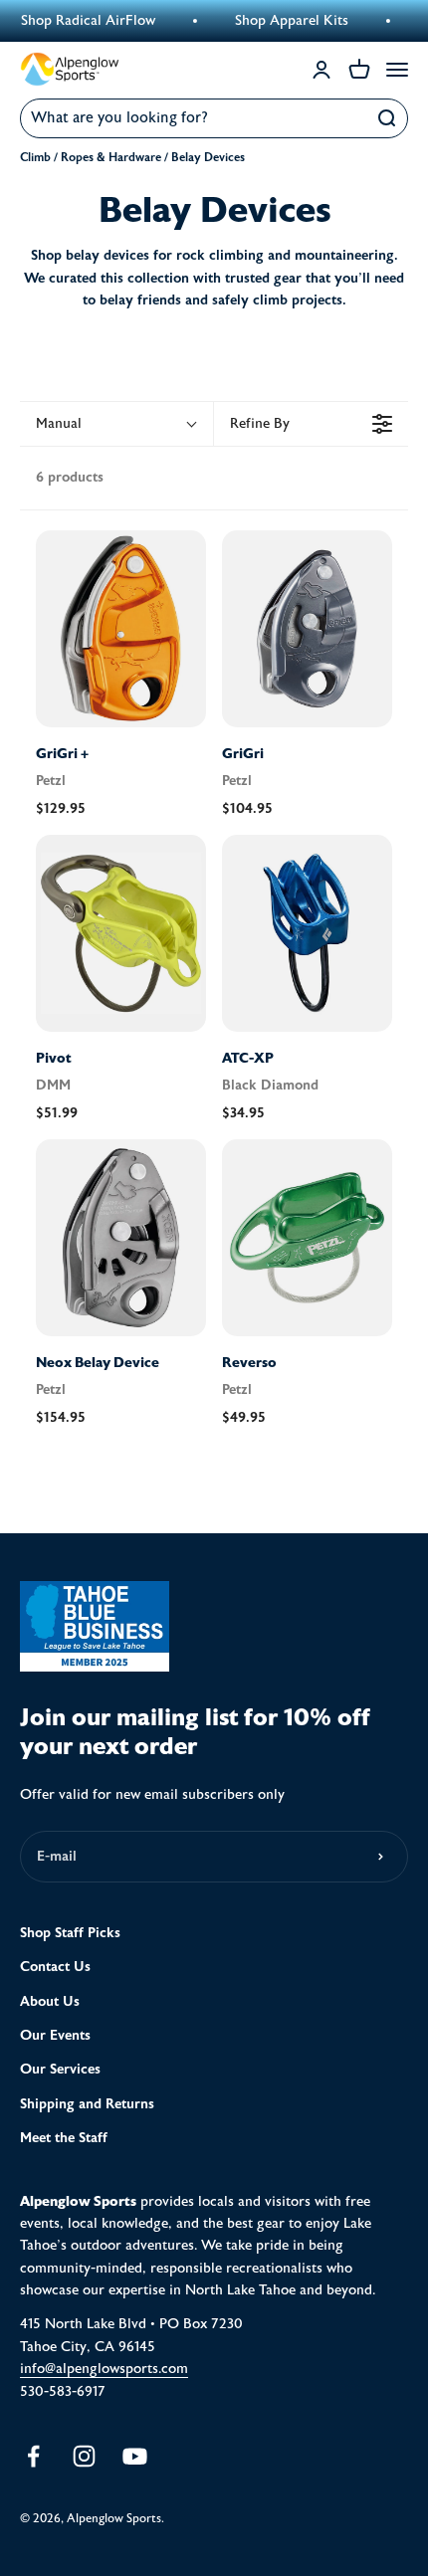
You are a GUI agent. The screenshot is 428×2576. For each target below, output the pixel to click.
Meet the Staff (64, 2138)
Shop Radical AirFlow (72, 21)
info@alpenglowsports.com (104, 2369)
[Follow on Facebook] (33, 2456)
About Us (50, 2001)
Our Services (60, 2069)
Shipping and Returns (87, 2104)
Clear (344, 118)
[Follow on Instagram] (84, 2456)
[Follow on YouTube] (135, 2456)
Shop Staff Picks (70, 1933)
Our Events (55, 2035)
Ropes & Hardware (111, 157)
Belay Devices (208, 157)
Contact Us (55, 1967)
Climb (35, 157)
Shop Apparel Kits (276, 21)
